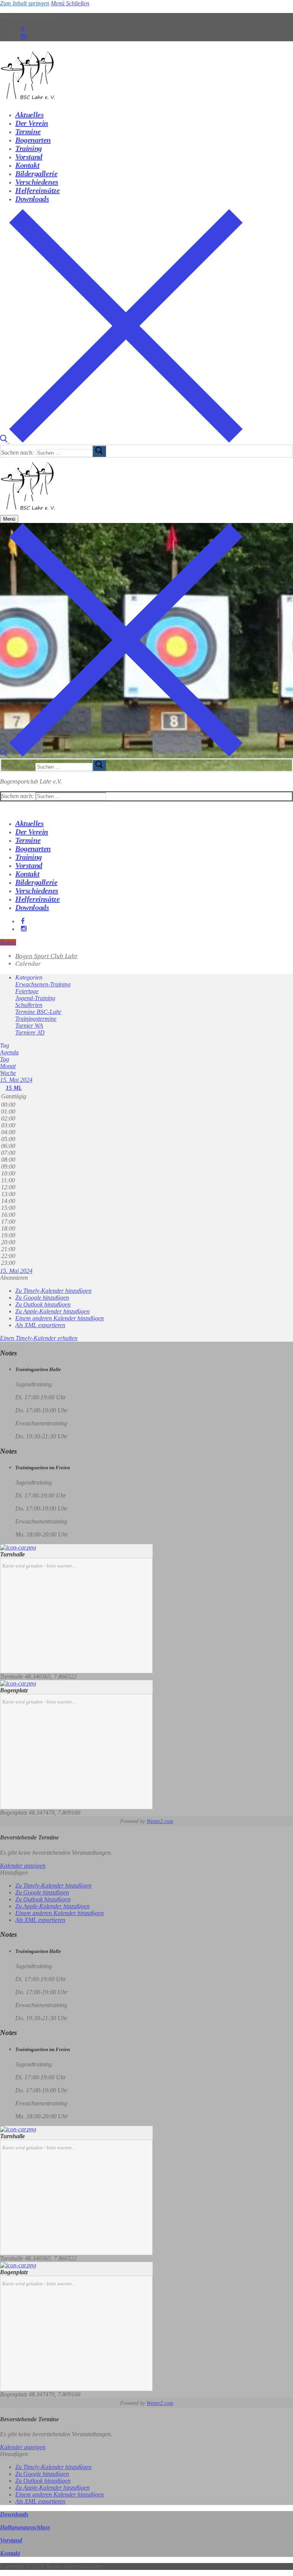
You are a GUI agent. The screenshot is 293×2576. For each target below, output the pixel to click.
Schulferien (29, 1005)
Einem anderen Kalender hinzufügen (60, 1318)
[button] (14, 1278)
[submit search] (99, 451)
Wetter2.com (160, 1821)
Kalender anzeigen (23, 1866)
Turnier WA (29, 1026)
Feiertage (27, 991)
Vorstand (11, 2540)
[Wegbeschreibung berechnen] (18, 1547)
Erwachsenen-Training (43, 984)
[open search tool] (121, 441)
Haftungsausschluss (25, 2527)
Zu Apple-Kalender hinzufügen (52, 1311)
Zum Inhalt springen (25, 3)
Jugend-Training (35, 998)
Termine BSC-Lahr (38, 1012)
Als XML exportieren (40, 1325)
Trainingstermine (36, 1019)
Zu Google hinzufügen (42, 1298)
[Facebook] (23, 30)
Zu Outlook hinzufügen (43, 1304)
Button (8, 942)
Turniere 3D (30, 1032)
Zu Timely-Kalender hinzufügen (53, 1291)
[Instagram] (24, 37)
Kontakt (10, 2553)
